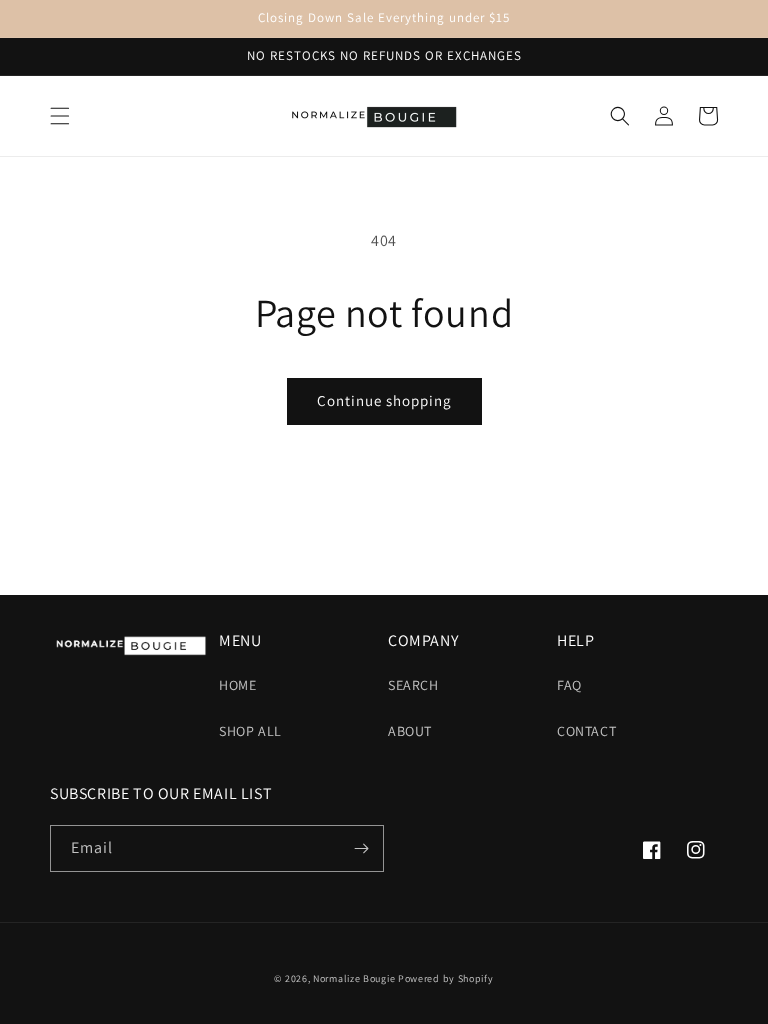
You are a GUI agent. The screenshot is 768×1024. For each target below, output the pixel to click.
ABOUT (410, 731)
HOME (237, 685)
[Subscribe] (361, 848)
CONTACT (586, 731)
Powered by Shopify (446, 978)
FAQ (569, 685)
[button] (60, 116)
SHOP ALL (250, 731)
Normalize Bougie (354, 978)
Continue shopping (384, 400)
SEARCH (413, 685)
